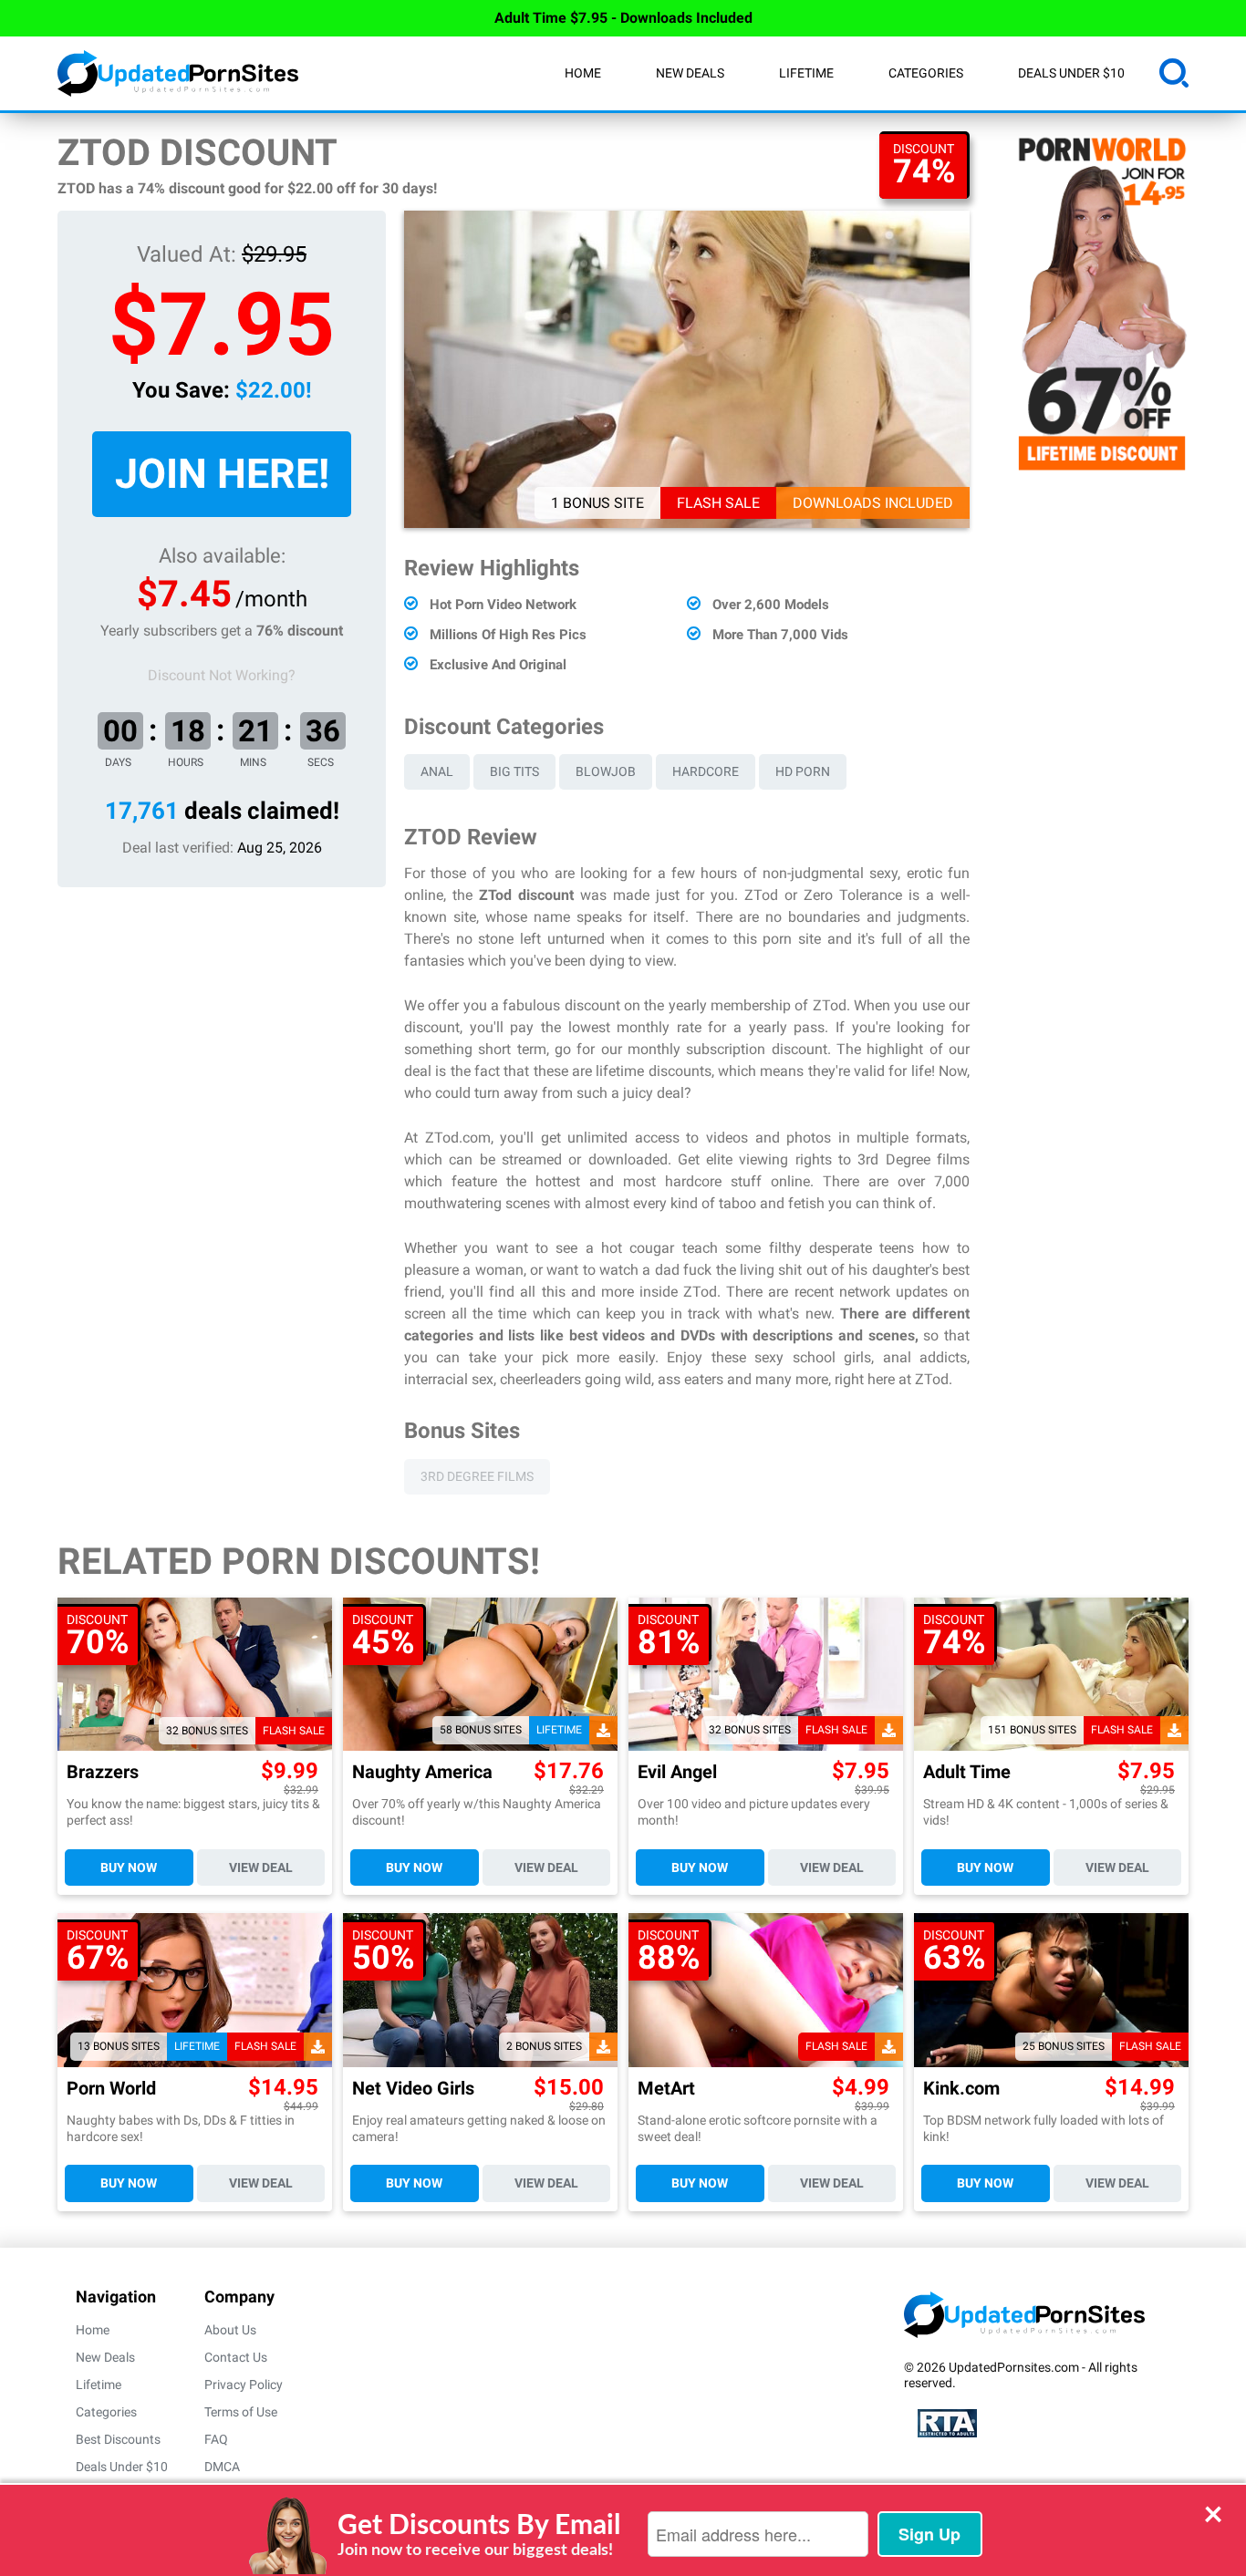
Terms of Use (241, 2412)
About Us (230, 2330)
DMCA (222, 2467)
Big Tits (514, 771)
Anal (437, 771)
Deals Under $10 (1071, 73)
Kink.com (961, 2089)
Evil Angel (677, 1772)
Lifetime (806, 73)
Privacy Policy (244, 2385)
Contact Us (236, 2357)
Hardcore (706, 771)
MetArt (666, 2089)
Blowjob (606, 771)
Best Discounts (118, 2439)
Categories (926, 73)
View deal (261, 1867)
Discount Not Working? (222, 675)
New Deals (690, 73)
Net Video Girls (413, 2089)
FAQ (216, 2439)
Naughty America (422, 1772)
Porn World (111, 2089)
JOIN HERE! (222, 474)
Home (583, 73)
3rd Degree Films (477, 1476)
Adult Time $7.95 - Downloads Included (623, 18)
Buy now (129, 1867)
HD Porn (803, 771)
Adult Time (967, 1772)
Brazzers (103, 1772)
